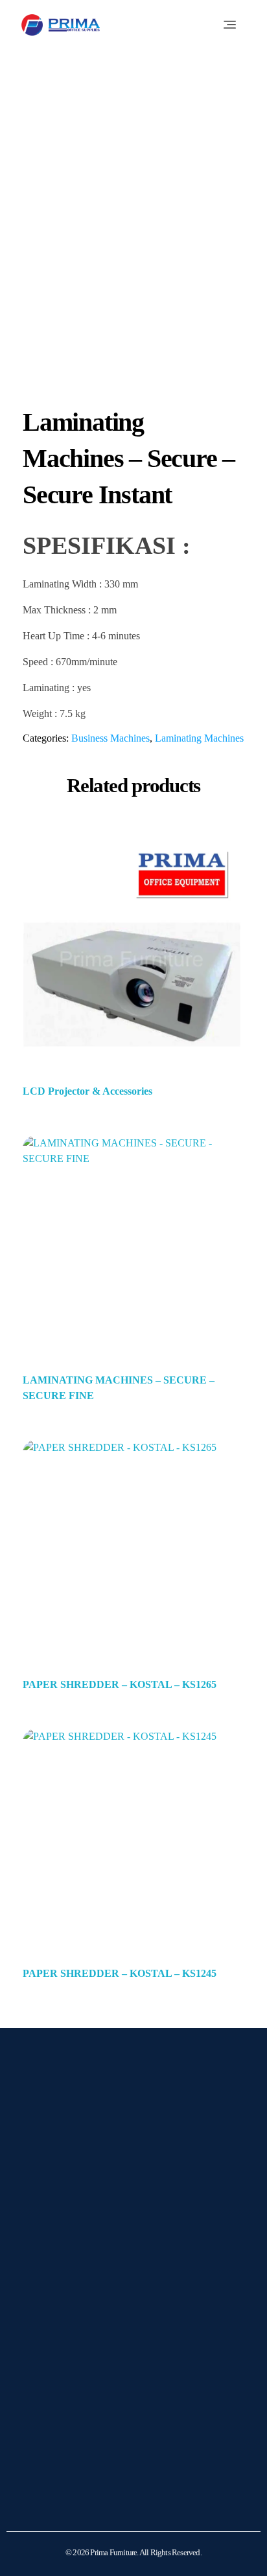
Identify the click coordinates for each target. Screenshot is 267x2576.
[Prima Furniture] (61, 25)
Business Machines (110, 738)
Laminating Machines (199, 738)
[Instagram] (44, 2265)
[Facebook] (76, 2265)
